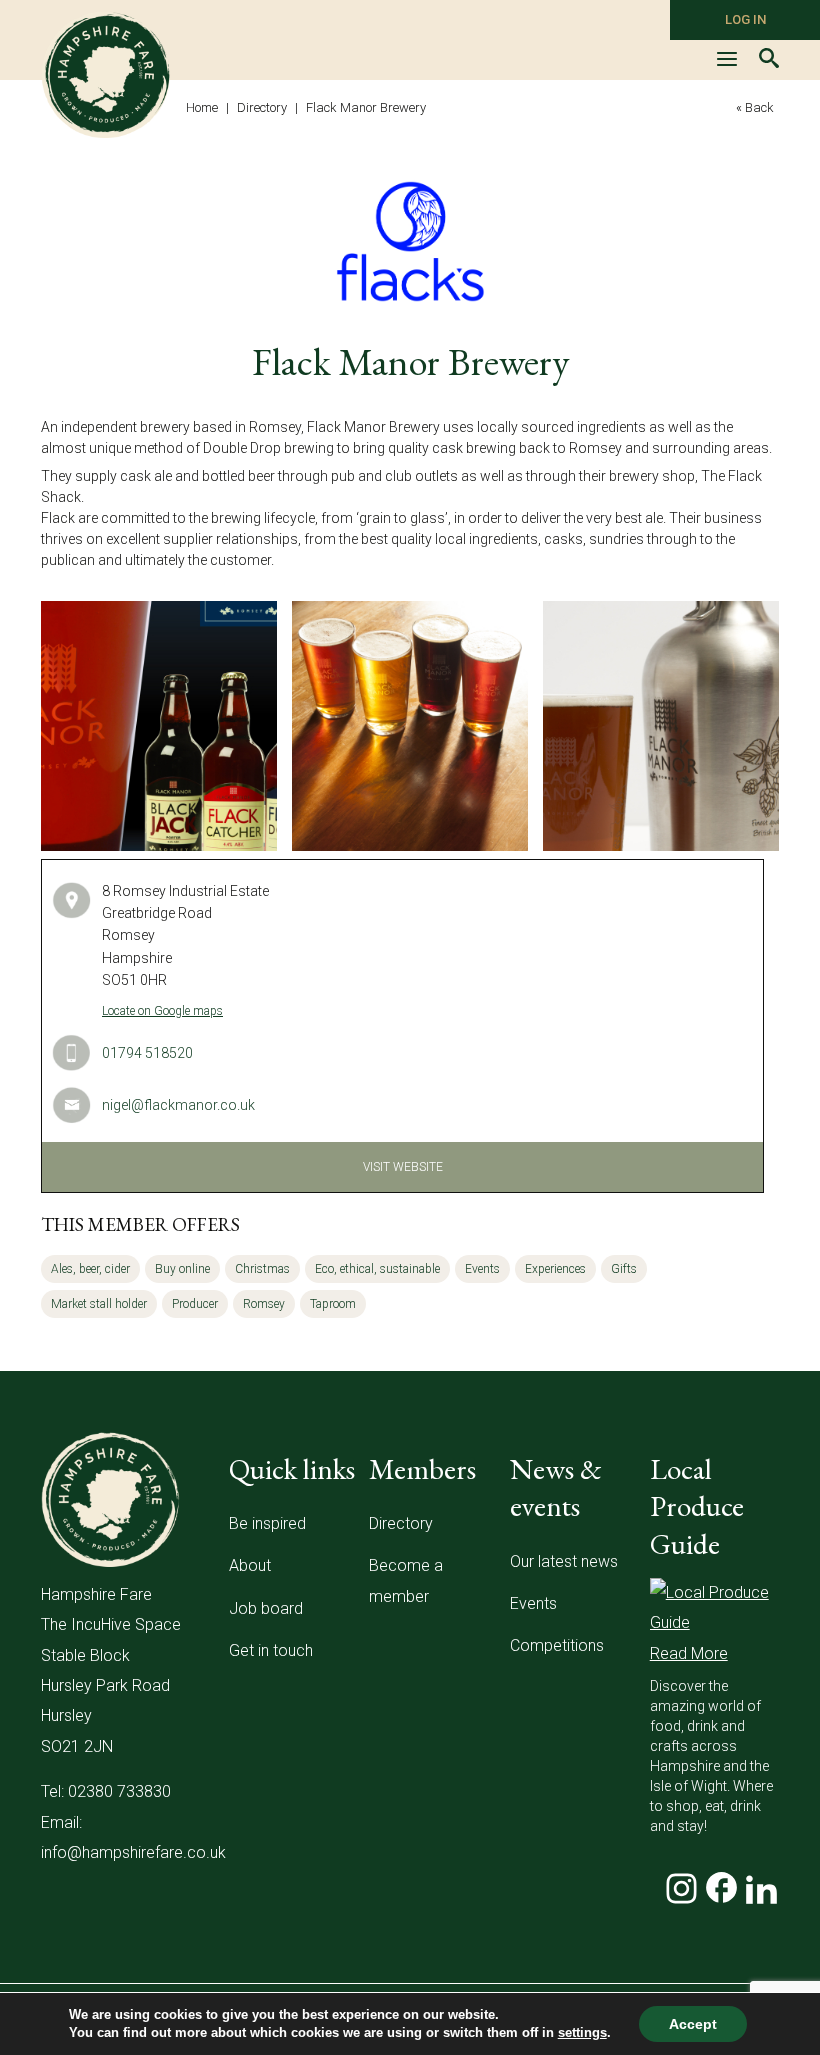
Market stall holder (99, 1304)
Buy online (182, 1269)
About (250, 1565)
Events (482, 1269)
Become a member (406, 1580)
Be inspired (267, 1523)
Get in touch (271, 1650)
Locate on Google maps (162, 1011)
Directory (401, 1523)
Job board (266, 1608)
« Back (755, 107)
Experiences (555, 1269)
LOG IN (745, 19)
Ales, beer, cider (90, 1269)
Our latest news (564, 1561)
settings (582, 2032)
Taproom (333, 1304)
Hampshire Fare (106, 75)
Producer (195, 1304)
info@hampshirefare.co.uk (133, 1852)
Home (202, 107)
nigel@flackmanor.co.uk (178, 1105)
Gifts (624, 1269)
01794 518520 (147, 1053)
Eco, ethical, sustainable (377, 1269)
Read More (689, 1653)
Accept (693, 2024)
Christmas (262, 1269)
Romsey (264, 1304)
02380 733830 (119, 1791)
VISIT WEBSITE (403, 1167)
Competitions (557, 1645)
